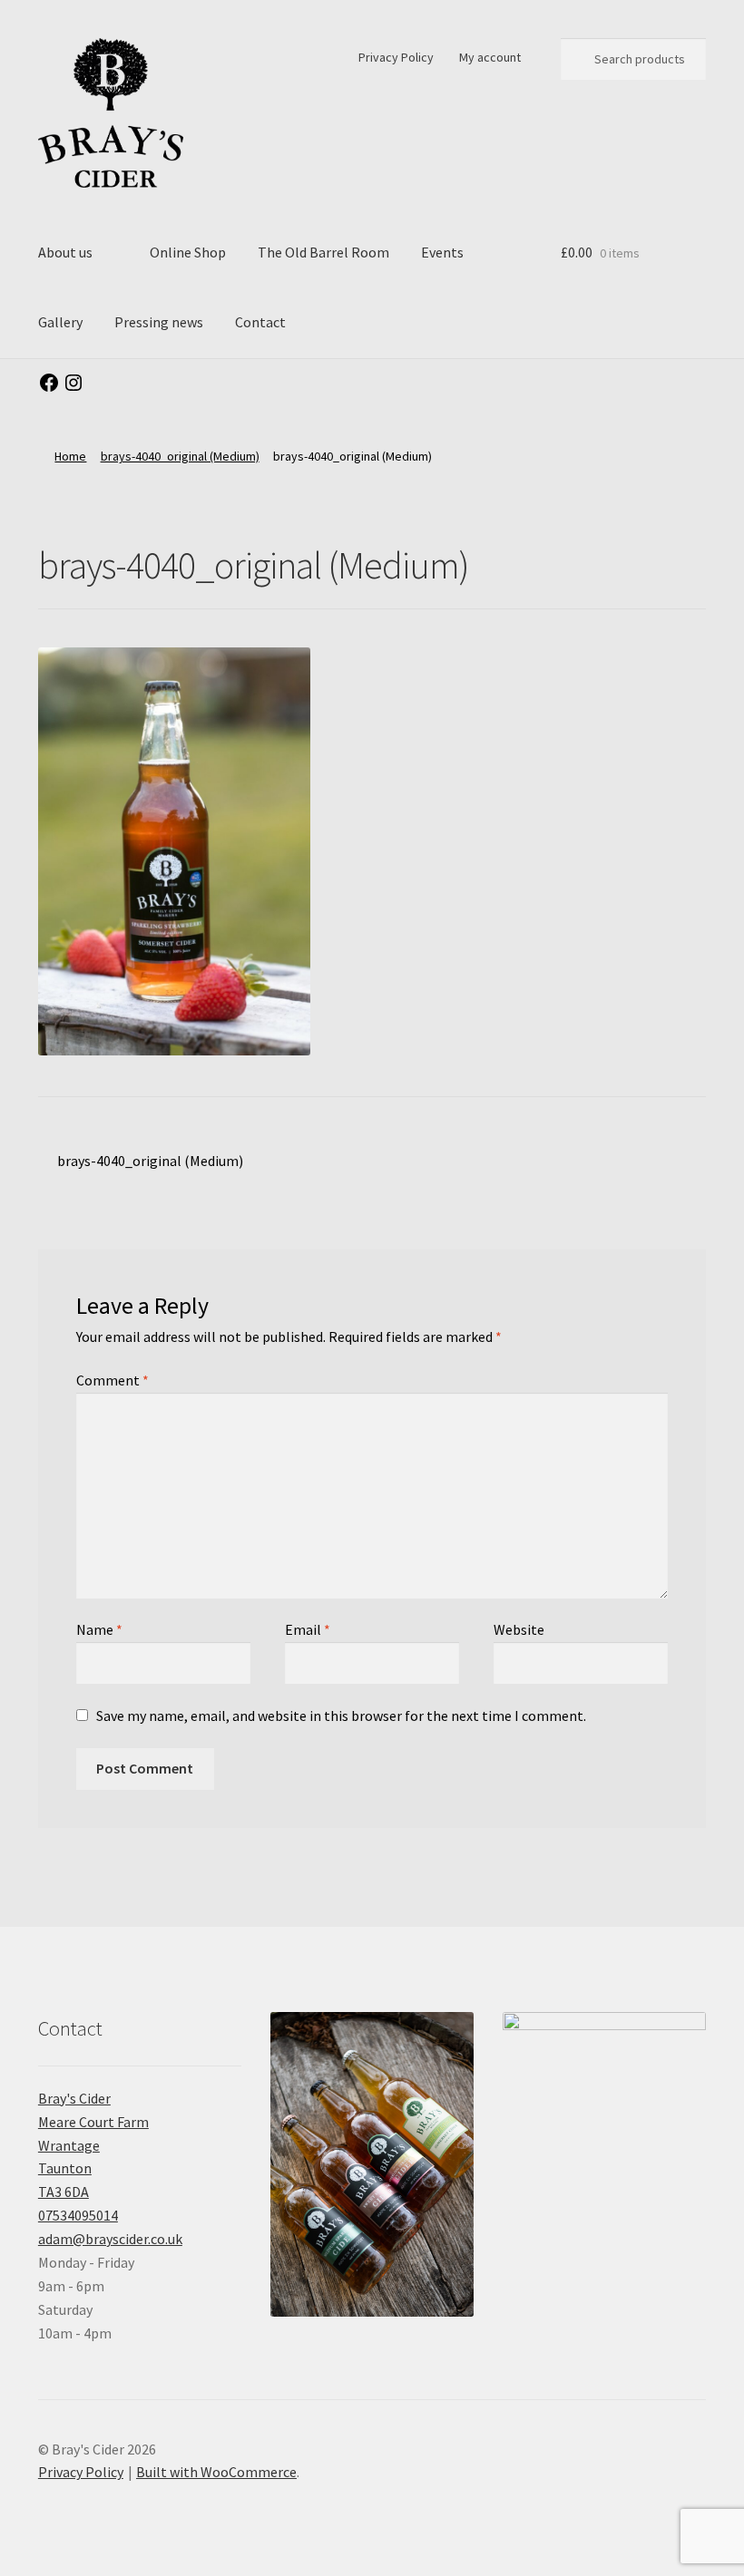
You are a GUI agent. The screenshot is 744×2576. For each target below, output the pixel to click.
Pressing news (159, 322)
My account (490, 57)
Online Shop (188, 252)
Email (308, 1629)
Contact (260, 322)
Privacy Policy (396, 57)
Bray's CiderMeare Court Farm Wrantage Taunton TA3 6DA (93, 2145)
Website (519, 1629)
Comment (113, 1380)
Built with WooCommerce (216, 2472)
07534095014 (78, 2215)
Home (70, 456)
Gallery (60, 322)
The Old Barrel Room (323, 252)
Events (442, 252)
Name (99, 1629)
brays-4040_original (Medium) (180, 456)
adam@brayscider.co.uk (110, 2239)
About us (65, 252)
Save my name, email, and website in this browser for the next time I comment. (341, 1716)
